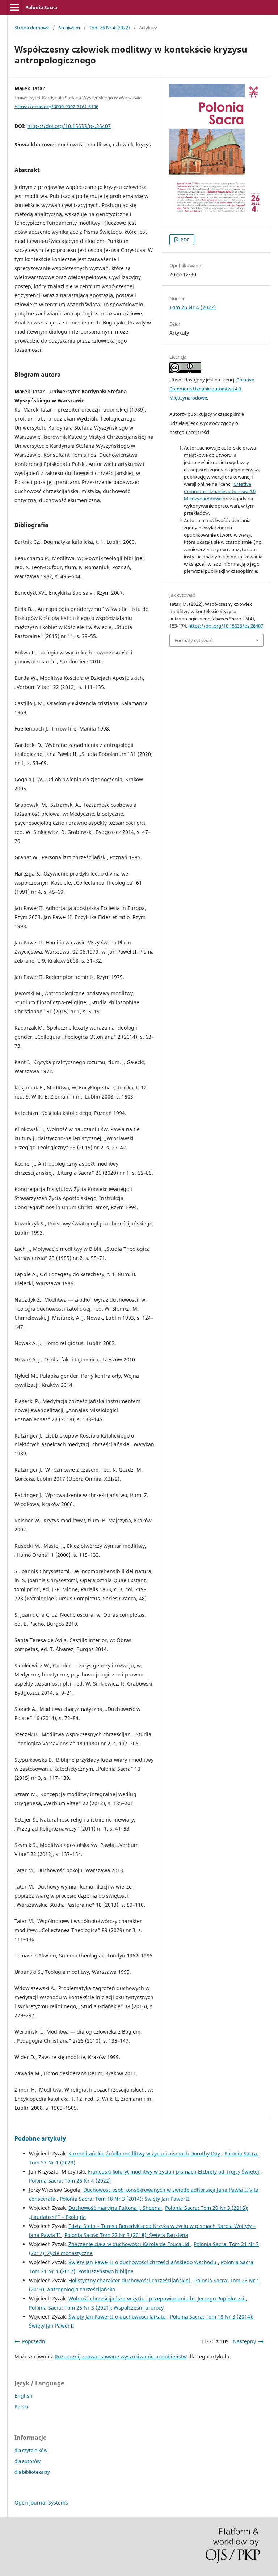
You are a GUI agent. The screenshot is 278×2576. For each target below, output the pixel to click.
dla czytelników (31, 2450)
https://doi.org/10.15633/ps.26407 (69, 126)
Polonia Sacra (41, 7)
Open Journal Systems (41, 2503)
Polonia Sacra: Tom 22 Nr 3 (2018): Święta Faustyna (126, 2235)
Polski (21, 2407)
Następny (244, 2341)
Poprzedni (34, 2341)
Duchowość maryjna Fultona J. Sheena (115, 2208)
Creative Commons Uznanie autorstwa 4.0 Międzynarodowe (212, 389)
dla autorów (28, 2461)
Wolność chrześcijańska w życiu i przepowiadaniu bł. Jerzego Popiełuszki (157, 2298)
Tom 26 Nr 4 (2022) (109, 28)
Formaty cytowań (193, 640)
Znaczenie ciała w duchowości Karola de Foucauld (130, 2244)
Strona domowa (32, 28)
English (24, 2396)
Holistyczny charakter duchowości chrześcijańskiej (130, 2280)
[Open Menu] (14, 7)
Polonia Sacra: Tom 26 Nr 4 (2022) (70, 2181)
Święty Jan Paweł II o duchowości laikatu (118, 2317)
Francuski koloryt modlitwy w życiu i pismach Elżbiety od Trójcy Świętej (174, 2172)
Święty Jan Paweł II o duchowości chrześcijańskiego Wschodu (143, 2262)
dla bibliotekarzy (32, 2472)
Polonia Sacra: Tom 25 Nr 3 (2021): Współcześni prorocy (96, 2308)
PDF (184, 240)
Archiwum (69, 28)
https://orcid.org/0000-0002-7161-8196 (56, 106)
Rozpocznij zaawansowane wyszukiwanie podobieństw (121, 2356)
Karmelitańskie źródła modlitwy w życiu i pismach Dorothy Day (145, 2153)
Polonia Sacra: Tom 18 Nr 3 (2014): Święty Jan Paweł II (125, 2199)
